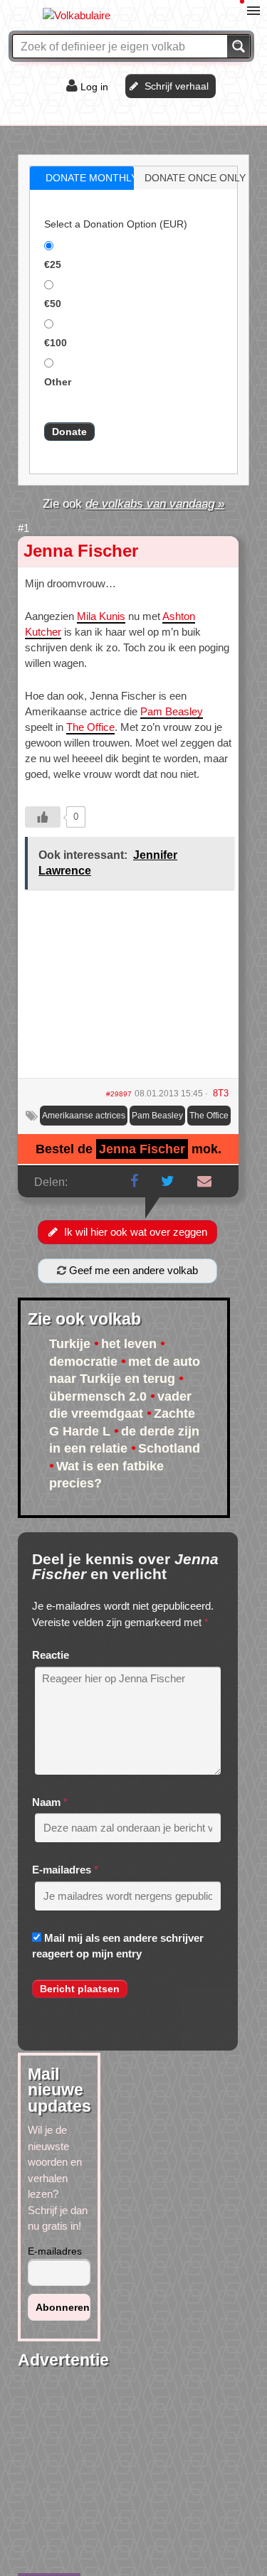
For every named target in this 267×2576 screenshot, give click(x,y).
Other (58, 382)
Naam (46, 1802)
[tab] (82, 178)
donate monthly (91, 178)
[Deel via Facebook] (134, 1181)
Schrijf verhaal (177, 86)
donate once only (195, 178)
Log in (94, 87)
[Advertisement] (128, 989)
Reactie (51, 1655)
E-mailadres (62, 1870)
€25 (53, 264)
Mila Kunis (101, 616)
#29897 (119, 1094)
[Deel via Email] (204, 1181)
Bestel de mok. (129, 1149)
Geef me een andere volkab (132, 1270)
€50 (53, 304)
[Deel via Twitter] (168, 1181)
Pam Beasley (172, 711)
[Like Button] (43, 817)
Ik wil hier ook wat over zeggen (136, 1232)
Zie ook (133, 503)
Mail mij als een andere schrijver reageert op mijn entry (118, 1946)
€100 (56, 343)
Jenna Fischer (81, 551)
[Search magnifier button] (239, 46)
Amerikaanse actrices (84, 1116)
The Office (90, 727)
